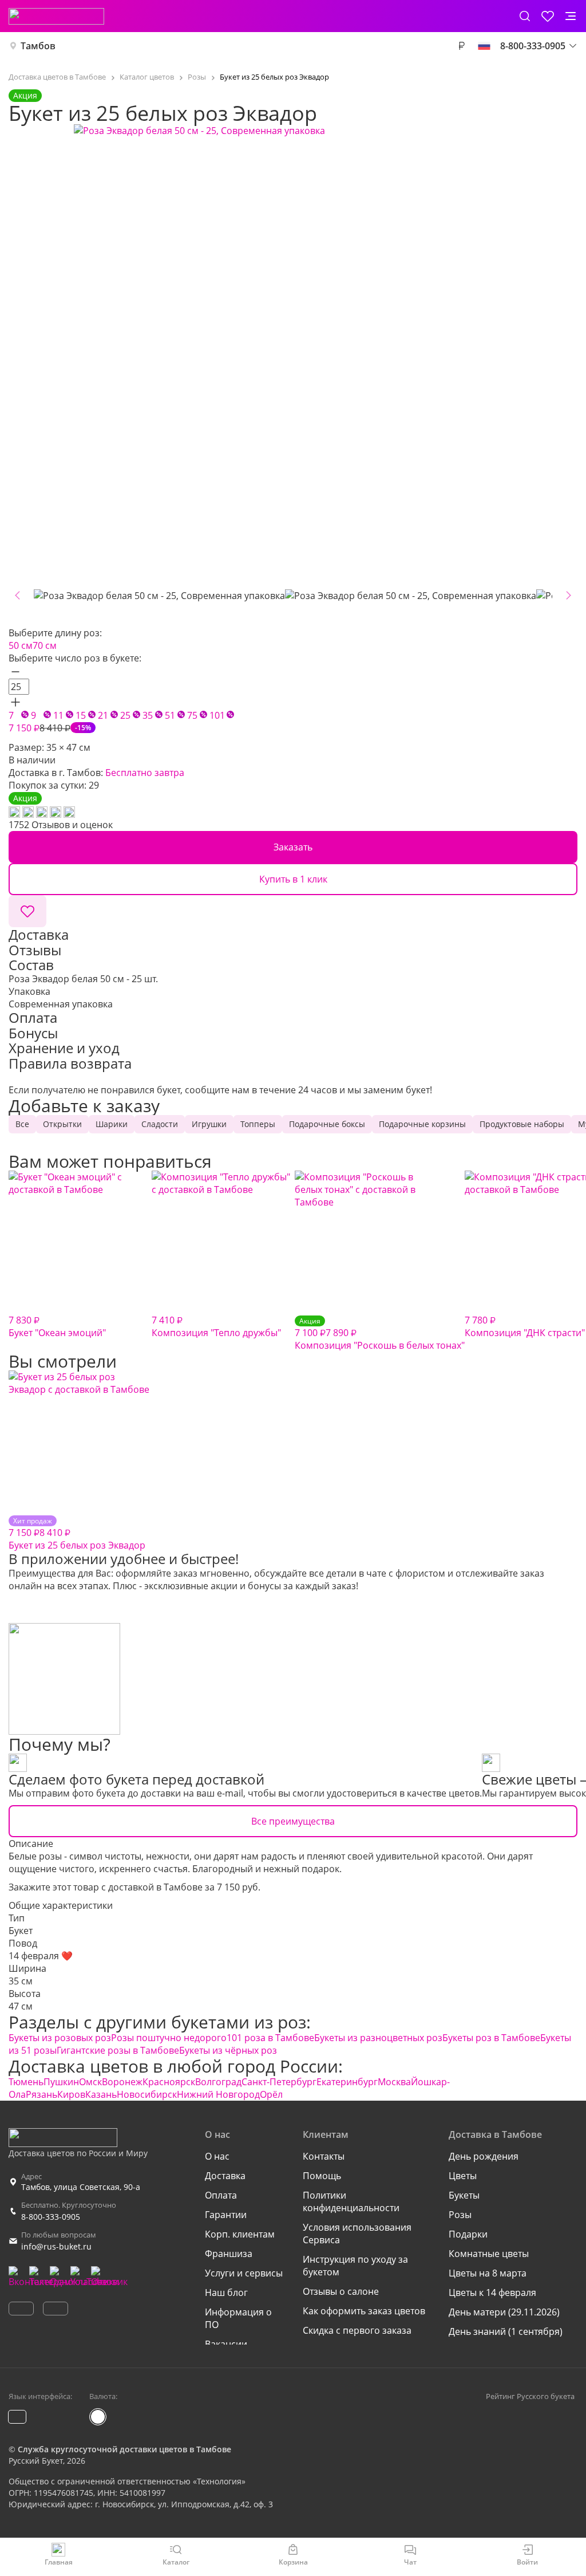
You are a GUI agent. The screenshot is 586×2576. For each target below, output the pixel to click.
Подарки (468, 2234)
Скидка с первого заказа (357, 2330)
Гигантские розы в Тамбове (118, 2050)
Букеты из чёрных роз (228, 2050)
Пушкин (61, 2082)
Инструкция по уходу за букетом (355, 2266)
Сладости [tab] (160, 1124)
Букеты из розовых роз (60, 2038)
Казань (101, 2094)
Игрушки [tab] (209, 1124)
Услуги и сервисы (244, 2273)
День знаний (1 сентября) (506, 2331)
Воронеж (122, 2082)
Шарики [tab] (112, 1124)
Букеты (464, 2195)
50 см (21, 645)
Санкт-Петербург (279, 2082)
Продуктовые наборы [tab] (522, 1124)
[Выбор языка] (484, 46)
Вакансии (226, 2344)
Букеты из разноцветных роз (378, 2038)
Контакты (324, 2156)
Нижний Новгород (218, 2094)
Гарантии (226, 2215)
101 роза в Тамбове (270, 2038)
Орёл (271, 2094)
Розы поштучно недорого (169, 2038)
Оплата (221, 2195)
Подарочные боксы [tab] (327, 1124)
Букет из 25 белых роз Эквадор (77, 1534)
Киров (71, 2094)
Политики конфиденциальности (351, 2201)
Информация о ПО (238, 2318)
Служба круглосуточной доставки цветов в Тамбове (124, 2449)
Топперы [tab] (258, 1124)
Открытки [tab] (62, 1124)
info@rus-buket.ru (56, 2246)
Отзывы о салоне (341, 2291)
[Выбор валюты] (461, 46)
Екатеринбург (347, 2082)
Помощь (322, 2176)
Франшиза (229, 2254)
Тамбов (38, 46)
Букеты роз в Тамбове (491, 2038)
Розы (460, 2215)
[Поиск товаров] (525, 16)
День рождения (484, 2156)
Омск (90, 2082)
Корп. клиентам (240, 2234)
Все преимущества (293, 1821)
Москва (394, 2082)
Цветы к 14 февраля (492, 2293)
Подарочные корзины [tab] (422, 1124)
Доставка (225, 2176)
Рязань (41, 2094)
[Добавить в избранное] (27, 911)
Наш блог (226, 2293)
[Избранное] (548, 16)
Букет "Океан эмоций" (57, 1326)
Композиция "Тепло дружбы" (216, 1326)
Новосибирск (147, 2094)
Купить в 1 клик (293, 879)
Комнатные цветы (489, 2254)
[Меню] (571, 16)
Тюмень (26, 2082)
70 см (45, 645)
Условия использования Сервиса (357, 2234)
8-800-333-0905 (51, 2217)
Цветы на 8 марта (488, 2273)
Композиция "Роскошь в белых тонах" (380, 1334)
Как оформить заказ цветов (364, 2311)
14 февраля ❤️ (41, 1956)
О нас (217, 2156)
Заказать (293, 847)
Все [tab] (22, 1124)
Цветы (463, 2176)
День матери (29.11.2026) (504, 2312)
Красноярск (169, 2082)
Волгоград (218, 2082)
